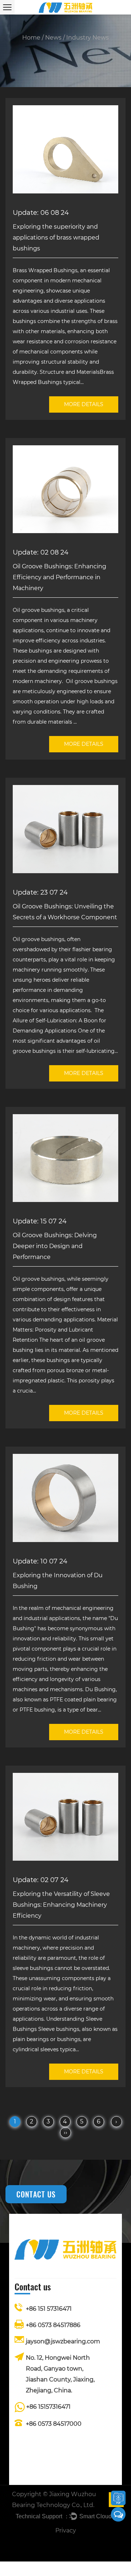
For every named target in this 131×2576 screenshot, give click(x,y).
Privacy (66, 2530)
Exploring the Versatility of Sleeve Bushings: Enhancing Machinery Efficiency (61, 1905)
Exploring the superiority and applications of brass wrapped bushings (56, 238)
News (53, 38)
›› (65, 2132)
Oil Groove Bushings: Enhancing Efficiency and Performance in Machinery (59, 577)
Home (31, 38)
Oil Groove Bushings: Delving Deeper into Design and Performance (55, 1246)
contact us (36, 2194)
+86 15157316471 (48, 2407)
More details (84, 404)
